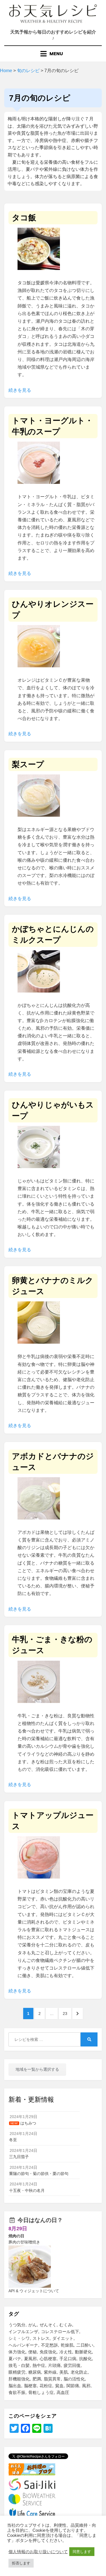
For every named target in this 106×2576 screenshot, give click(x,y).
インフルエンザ (23, 2332)
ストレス (41, 2338)
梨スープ (28, 764)
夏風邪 (30, 2359)
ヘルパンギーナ (23, 2345)
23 (67, 2013)
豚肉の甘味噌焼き (24, 2242)
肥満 (37, 2379)
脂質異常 (52, 2379)
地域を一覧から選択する (37, 2069)
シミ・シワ (19, 2338)
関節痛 (73, 2386)
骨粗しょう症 (41, 2392)
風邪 (86, 2386)
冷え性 (66, 2352)
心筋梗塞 (48, 2359)
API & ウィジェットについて (34, 2291)
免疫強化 (48, 2352)
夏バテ (15, 2359)
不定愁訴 (49, 2345)
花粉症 (46, 2386)
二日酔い (85, 2345)
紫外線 (50, 2372)
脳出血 (15, 2386)
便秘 (33, 2352)
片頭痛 (54, 2365)
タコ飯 (24, 218)
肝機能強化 (19, 2379)
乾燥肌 (67, 2345)
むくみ (66, 2325)
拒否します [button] (21, 2563)
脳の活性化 (74, 2379)
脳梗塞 (30, 2386)
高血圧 (63, 2392)
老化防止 (79, 2372)
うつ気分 (17, 2325)
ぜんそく (48, 2325)
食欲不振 (17, 2392)
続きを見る (20, 390)
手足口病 (68, 2359)
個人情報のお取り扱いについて (38, 2552)
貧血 (59, 2386)
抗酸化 (86, 2359)
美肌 (64, 2372)
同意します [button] (82, 2552)
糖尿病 (35, 2372)
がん (33, 2325)
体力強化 (17, 2352)
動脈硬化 (83, 2352)
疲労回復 (72, 2365)
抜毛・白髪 (19, 2365)
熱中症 (39, 2365)
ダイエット (63, 2338)
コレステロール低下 (60, 2332)
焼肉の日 (16, 2236)
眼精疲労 (17, 2372)
